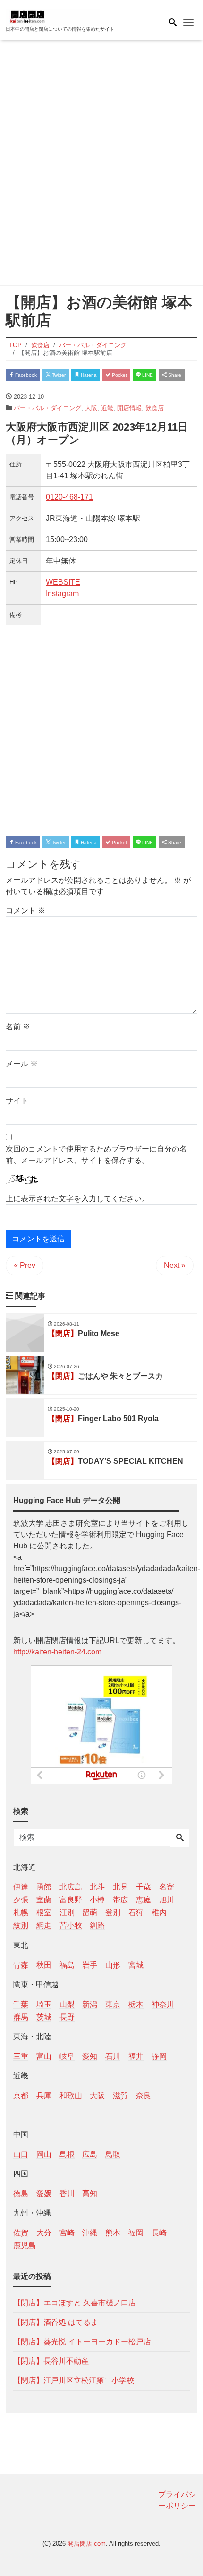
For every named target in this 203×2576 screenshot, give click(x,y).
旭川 (167, 1900)
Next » (175, 1265)
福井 (136, 2056)
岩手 (90, 1965)
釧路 (97, 1925)
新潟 (90, 2004)
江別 (67, 1912)
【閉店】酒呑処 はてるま (56, 2322)
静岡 (159, 2056)
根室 (44, 1912)
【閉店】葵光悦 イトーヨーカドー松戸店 (82, 2342)
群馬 (21, 2017)
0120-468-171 (69, 497)
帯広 (120, 1900)
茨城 (44, 2017)
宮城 (136, 1965)
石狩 (136, 1912)
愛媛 (44, 2194)
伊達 (21, 1887)
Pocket (119, 375)
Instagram (62, 593)
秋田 (44, 1965)
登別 (113, 1912)
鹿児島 (25, 2246)
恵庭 (144, 1900)
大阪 (91, 408)
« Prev (25, 1265)
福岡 (136, 2233)
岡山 (44, 2154)
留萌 (90, 1912)
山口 (21, 2154)
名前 (18, 1027)
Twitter (58, 375)
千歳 (144, 1887)
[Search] (180, 1838)
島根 (67, 2154)
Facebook (25, 375)
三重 (21, 2056)
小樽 (97, 1900)
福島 (67, 1965)
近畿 (107, 408)
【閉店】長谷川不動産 (51, 2361)
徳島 (21, 2194)
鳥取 (113, 2154)
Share (174, 375)
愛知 (90, 2056)
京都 (21, 2096)
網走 (44, 1925)
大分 (44, 2233)
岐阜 (67, 2056)
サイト (17, 1101)
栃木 (136, 2004)
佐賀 (21, 2233)
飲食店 (155, 408)
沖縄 (90, 2233)
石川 (113, 2056)
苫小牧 (71, 1925)
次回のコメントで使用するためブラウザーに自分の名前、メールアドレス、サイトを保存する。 (96, 1155)
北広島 (71, 1887)
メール (22, 1064)
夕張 (21, 1900)
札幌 (21, 1912)
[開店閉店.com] (53, 16)
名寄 (167, 1887)
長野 (67, 2017)
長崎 (159, 2233)
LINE (147, 375)
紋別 (21, 1925)
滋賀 (120, 2096)
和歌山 (71, 2096)
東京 (113, 2004)
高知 (90, 2194)
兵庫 (44, 2096)
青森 (21, 1965)
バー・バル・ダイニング (47, 408)
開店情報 (129, 408)
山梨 (67, 2004)
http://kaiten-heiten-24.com (57, 1652)
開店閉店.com (87, 2544)
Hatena (88, 375)
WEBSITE (63, 582)
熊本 (113, 2233)
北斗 (97, 1887)
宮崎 (67, 2233)
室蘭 (44, 1900)
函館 (44, 1887)
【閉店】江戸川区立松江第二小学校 (74, 2380)
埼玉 (44, 2004)
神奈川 (163, 2004)
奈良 (144, 2096)
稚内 (159, 1912)
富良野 (71, 1900)
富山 (44, 2056)
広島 (90, 2154)
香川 (67, 2194)
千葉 (21, 2004)
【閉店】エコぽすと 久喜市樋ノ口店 (75, 2303)
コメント (25, 910)
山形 (113, 1965)
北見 (120, 1887)
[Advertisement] (101, 165)
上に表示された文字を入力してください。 (77, 1199)
